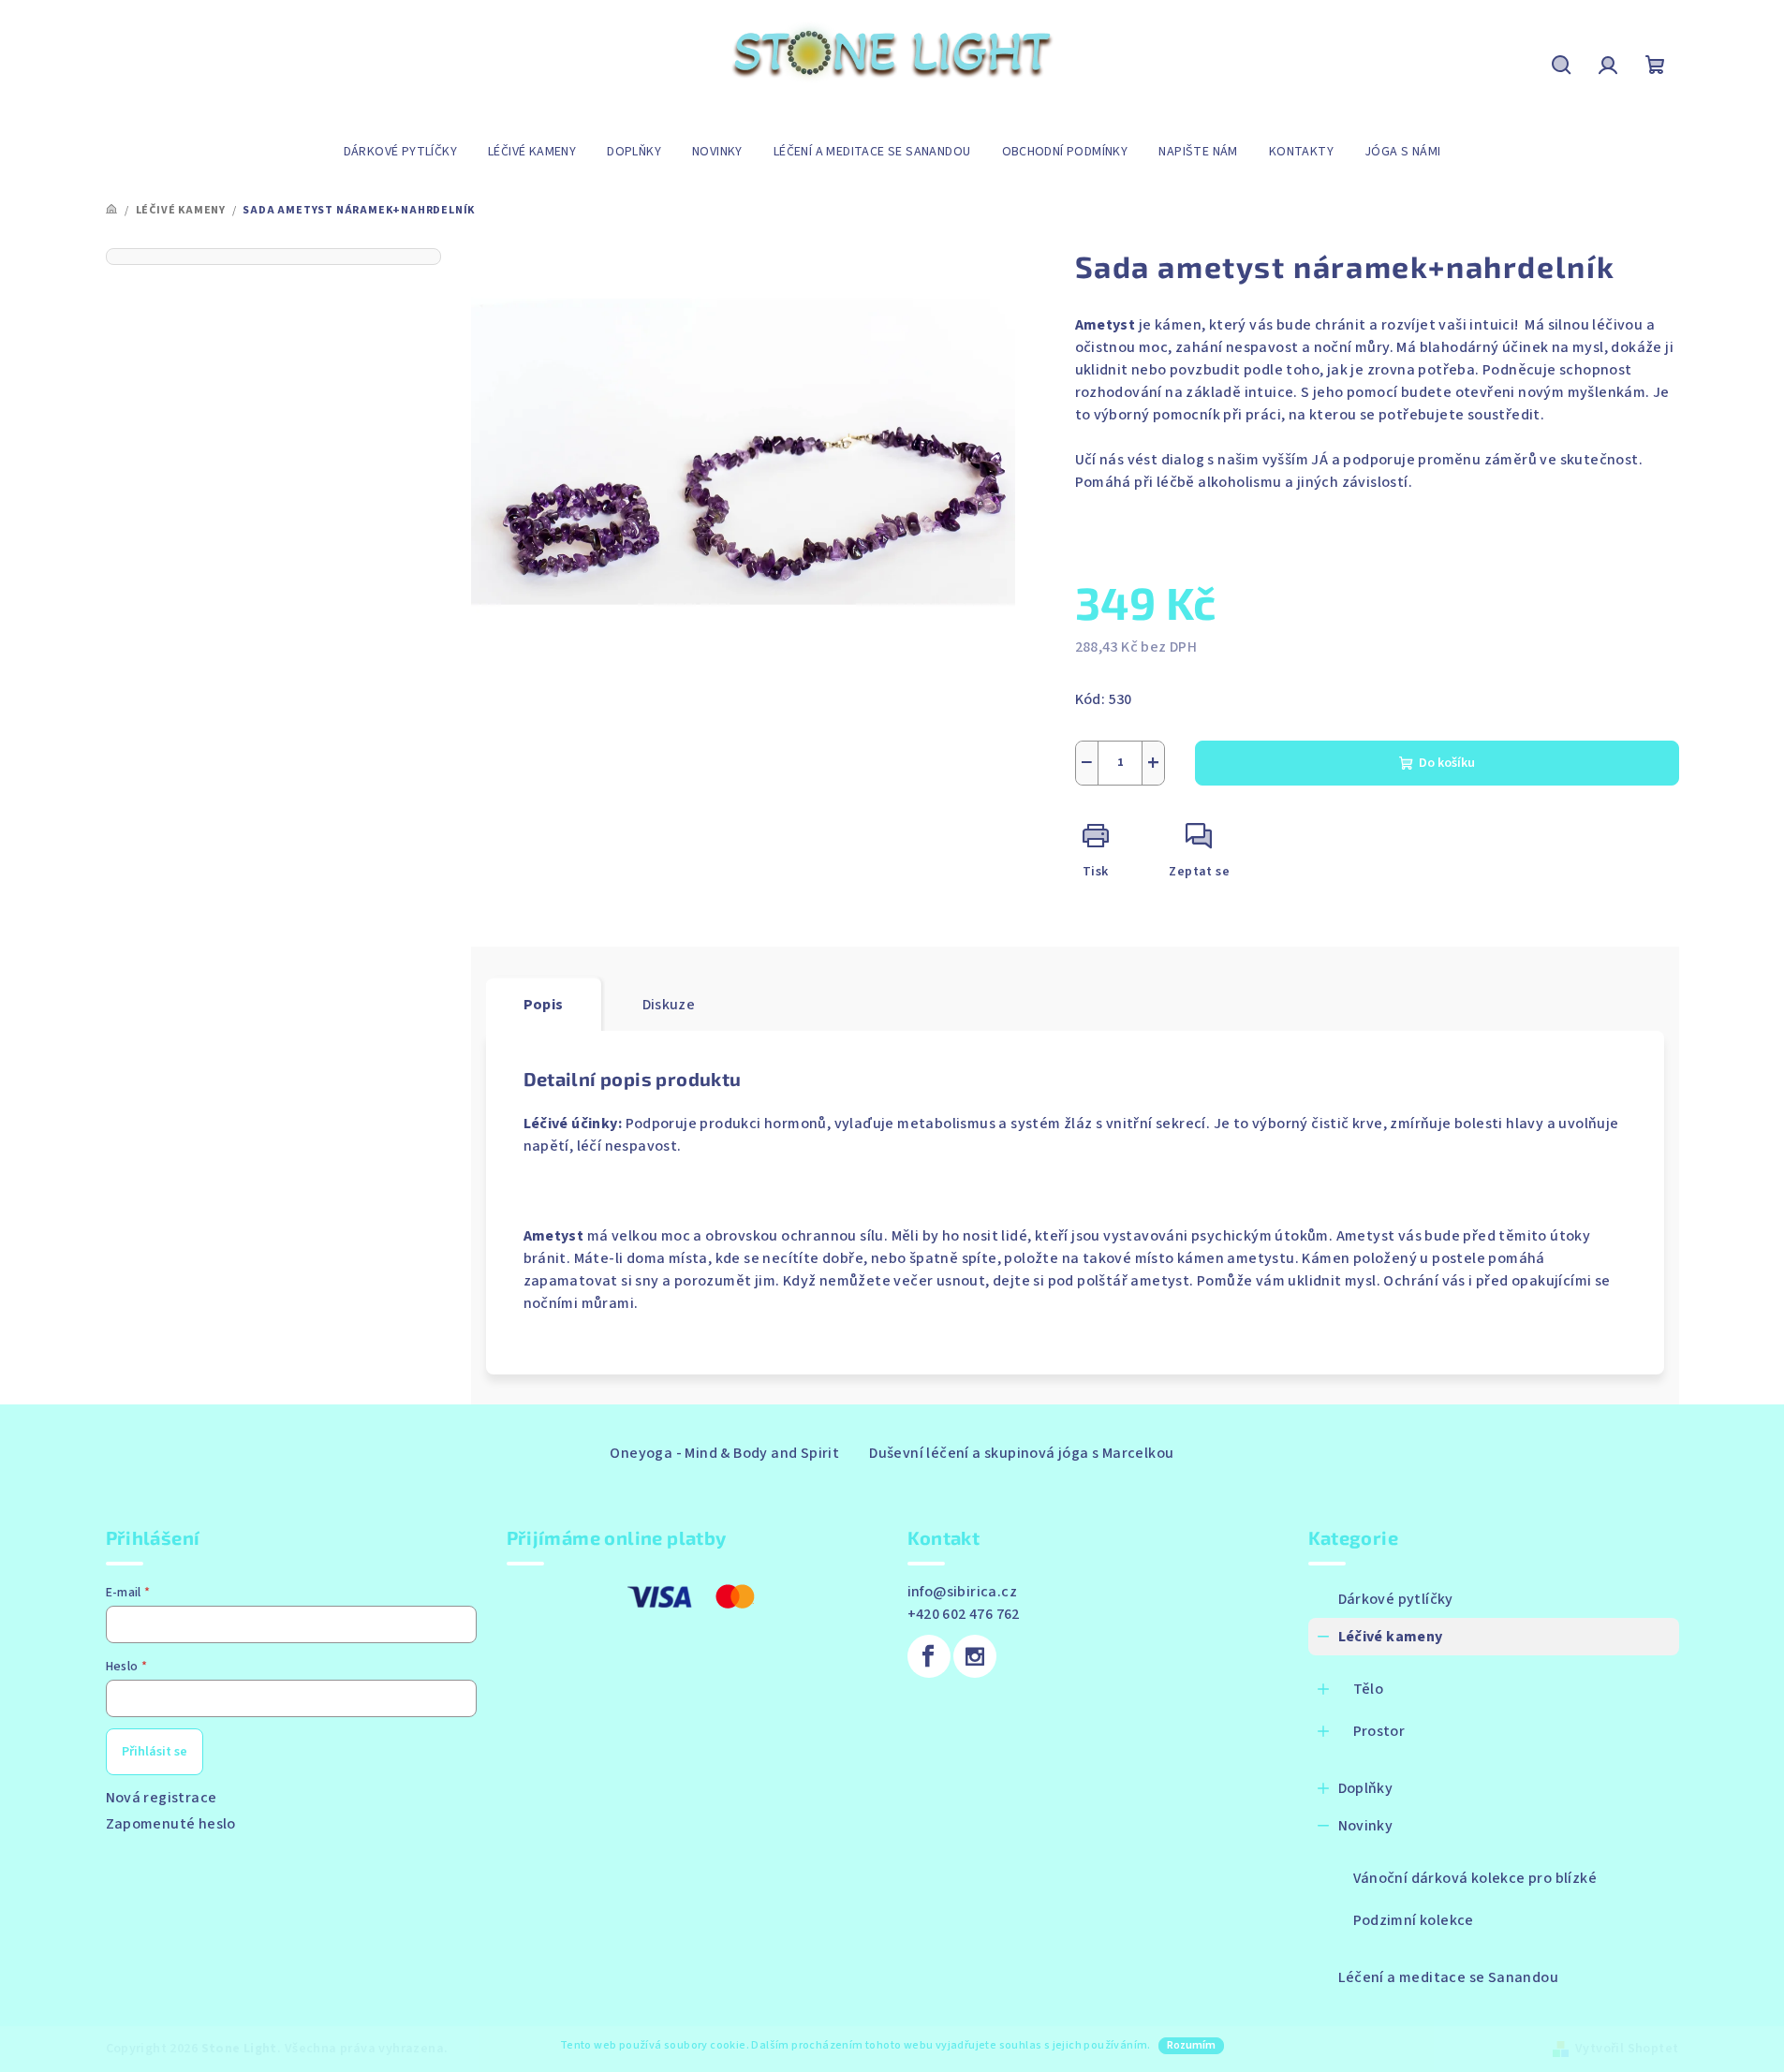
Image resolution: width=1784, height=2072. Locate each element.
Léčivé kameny (1391, 1637)
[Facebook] (929, 1656)
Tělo (1369, 1689)
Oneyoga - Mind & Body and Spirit (724, 1453)
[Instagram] (975, 1656)
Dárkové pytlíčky (1396, 1599)
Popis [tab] (544, 1005)
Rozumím (1191, 2045)
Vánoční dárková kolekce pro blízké (1475, 1878)
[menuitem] (400, 152)
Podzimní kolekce (1414, 1920)
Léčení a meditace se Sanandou (1449, 1977)
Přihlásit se (155, 1752)
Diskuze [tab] (669, 1005)
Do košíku (1447, 763)
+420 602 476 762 (964, 1614)
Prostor (1379, 1731)
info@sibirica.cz (962, 1592)
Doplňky (1366, 1788)
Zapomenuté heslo (171, 1824)
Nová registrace (162, 1798)
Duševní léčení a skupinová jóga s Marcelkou (1021, 1453)
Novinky (1366, 1826)
